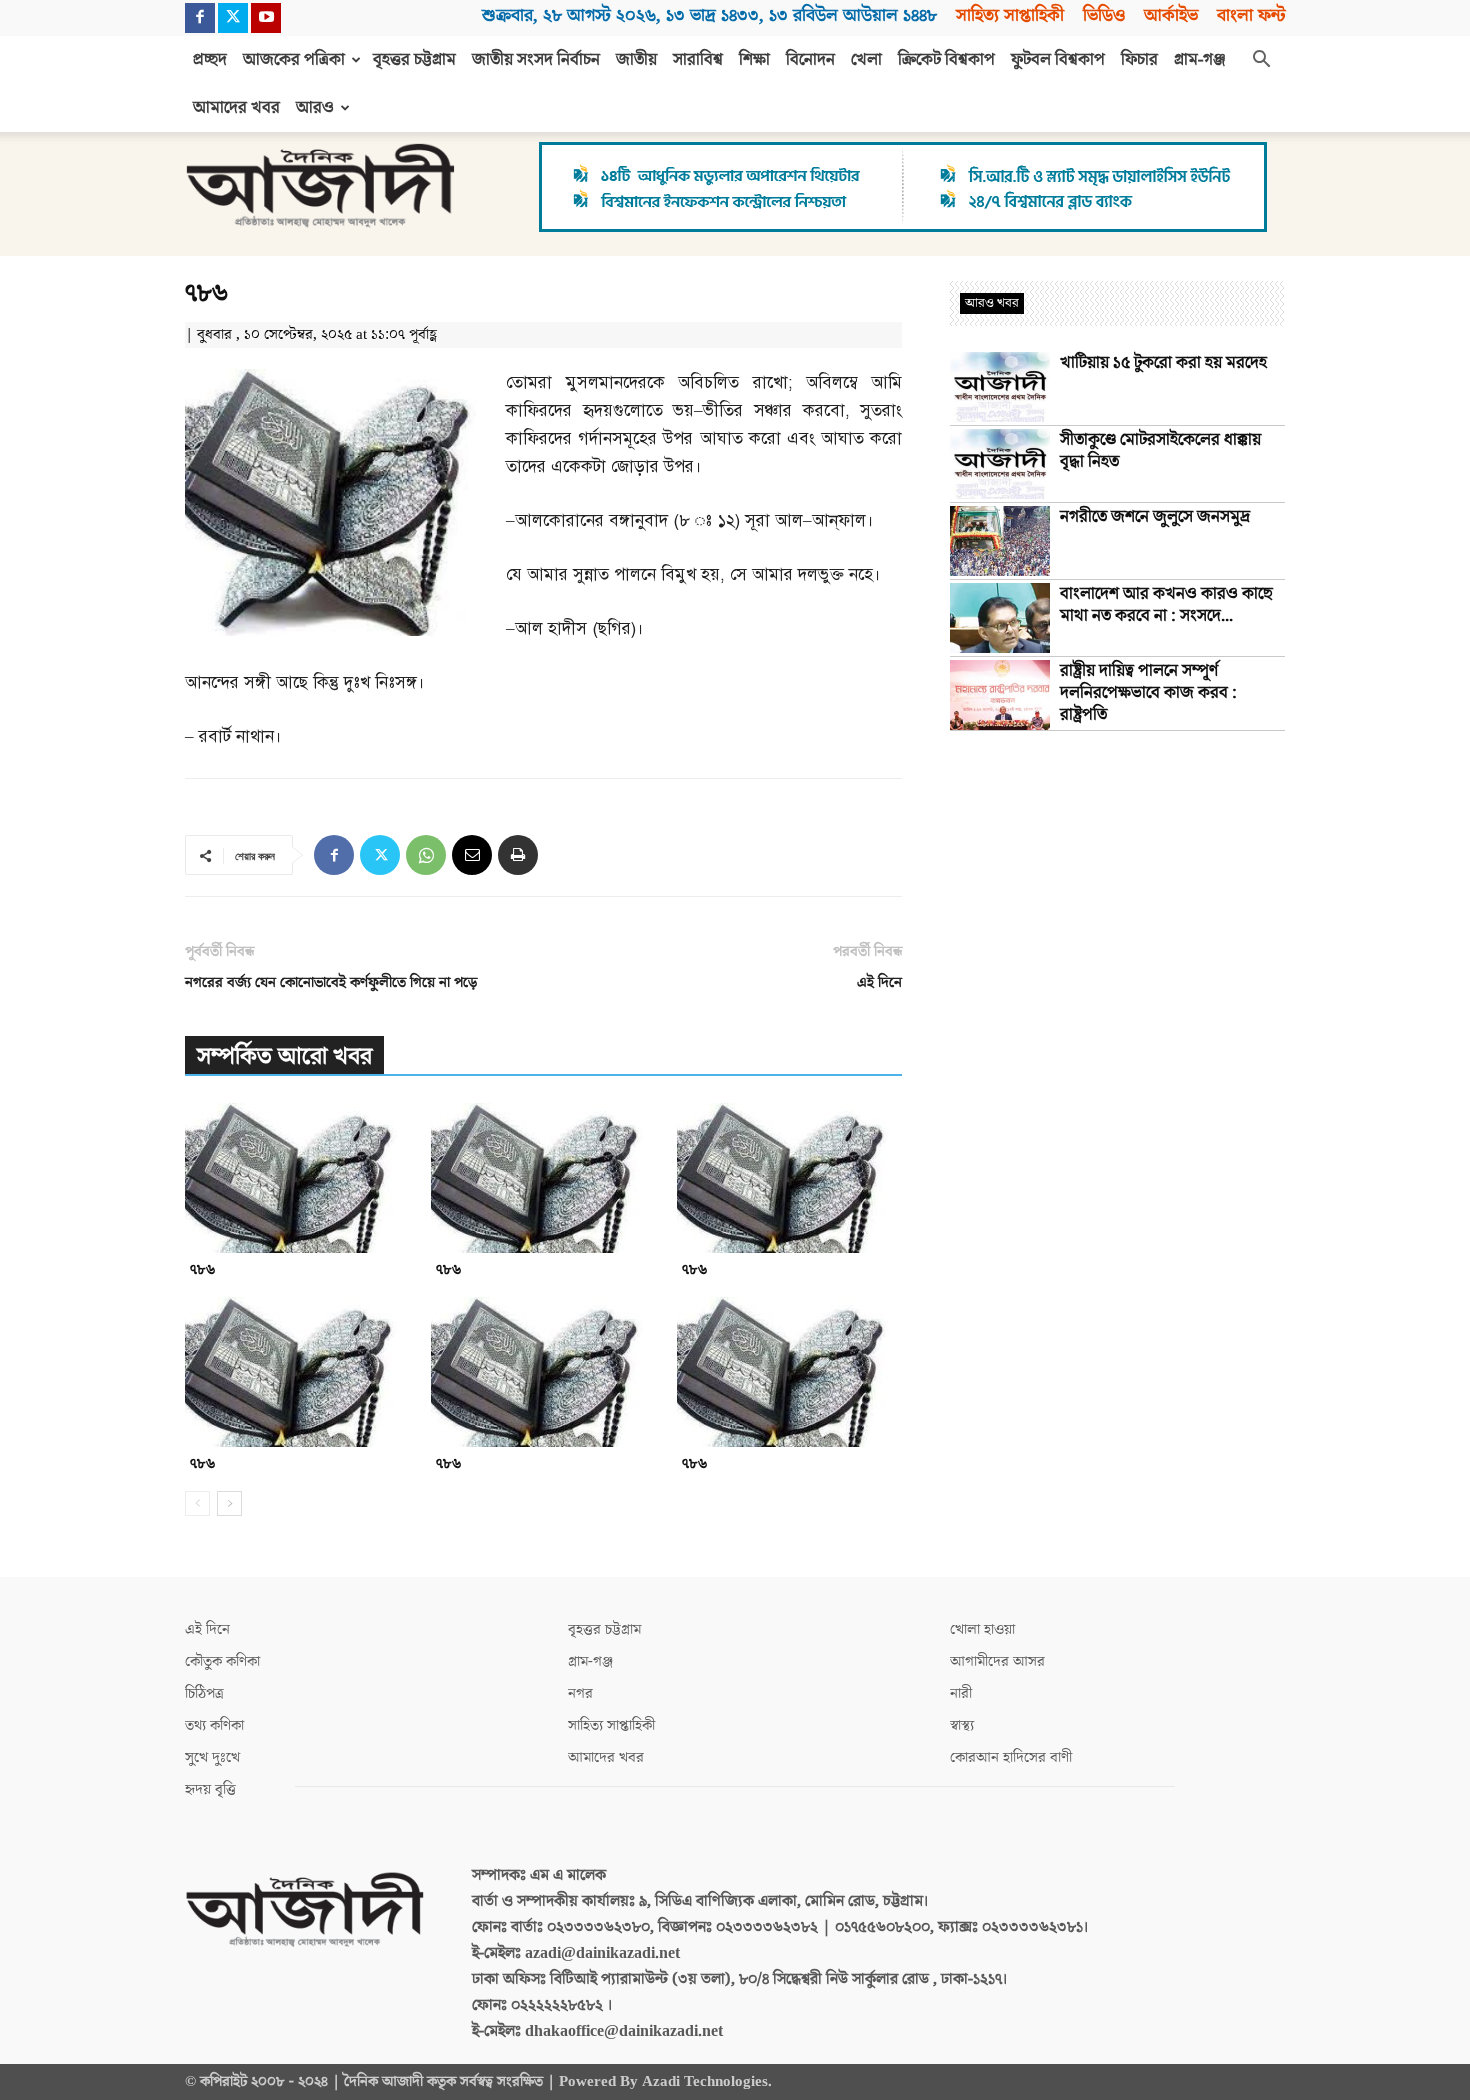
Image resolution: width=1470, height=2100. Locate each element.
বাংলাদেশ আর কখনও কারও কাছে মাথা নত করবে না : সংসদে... (1166, 605)
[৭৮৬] (297, 1178)
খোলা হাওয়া (982, 1629)
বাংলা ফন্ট (1251, 15)
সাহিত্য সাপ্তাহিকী (1010, 15)
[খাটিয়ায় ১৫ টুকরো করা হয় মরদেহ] (1000, 387)
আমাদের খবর (236, 108)
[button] (1261, 61)
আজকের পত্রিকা (294, 60)
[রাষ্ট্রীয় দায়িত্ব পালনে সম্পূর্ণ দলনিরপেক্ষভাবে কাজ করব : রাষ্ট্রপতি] (1000, 695)
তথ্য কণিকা (214, 1725)
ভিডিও (1104, 15)
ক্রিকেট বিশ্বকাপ (946, 60)
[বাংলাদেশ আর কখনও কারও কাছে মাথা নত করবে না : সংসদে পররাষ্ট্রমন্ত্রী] (1000, 618)
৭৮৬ (202, 1269)
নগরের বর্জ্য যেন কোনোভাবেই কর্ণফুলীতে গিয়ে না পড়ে (331, 982)
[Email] (472, 855)
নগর (580, 1693)
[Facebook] (200, 18)
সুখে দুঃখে (212, 1757)
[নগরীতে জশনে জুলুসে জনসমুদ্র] (1000, 541)
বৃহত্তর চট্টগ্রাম (414, 60)
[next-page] (229, 1503)
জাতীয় (636, 60)
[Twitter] (233, 18)
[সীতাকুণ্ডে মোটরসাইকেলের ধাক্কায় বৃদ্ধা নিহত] (1000, 464)
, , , (709, 15)
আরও (315, 108)
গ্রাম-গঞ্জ (1200, 60)
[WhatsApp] (426, 855)
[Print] (518, 855)
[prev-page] (197, 1503)
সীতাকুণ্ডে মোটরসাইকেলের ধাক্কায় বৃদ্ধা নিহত (1160, 451)
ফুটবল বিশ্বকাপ (1058, 60)
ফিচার (1139, 60)
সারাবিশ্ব (698, 60)
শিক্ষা (754, 60)
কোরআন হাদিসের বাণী (1011, 1757)
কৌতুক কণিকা (222, 1661)
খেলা (866, 60)
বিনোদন (810, 60)
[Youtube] (266, 18)
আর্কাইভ (1171, 15)
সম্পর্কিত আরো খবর (284, 1056)
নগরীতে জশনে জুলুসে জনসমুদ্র (1155, 517)
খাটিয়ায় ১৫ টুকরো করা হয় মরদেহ (1163, 363)
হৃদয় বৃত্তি (210, 1789)
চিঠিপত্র (204, 1693)
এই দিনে (879, 982)
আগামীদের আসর (997, 1661)
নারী (961, 1693)
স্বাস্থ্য (962, 1725)
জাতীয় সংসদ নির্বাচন (536, 60)
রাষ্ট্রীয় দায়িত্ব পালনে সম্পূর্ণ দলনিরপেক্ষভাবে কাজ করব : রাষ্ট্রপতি (1148, 693)
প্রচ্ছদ (210, 60)
